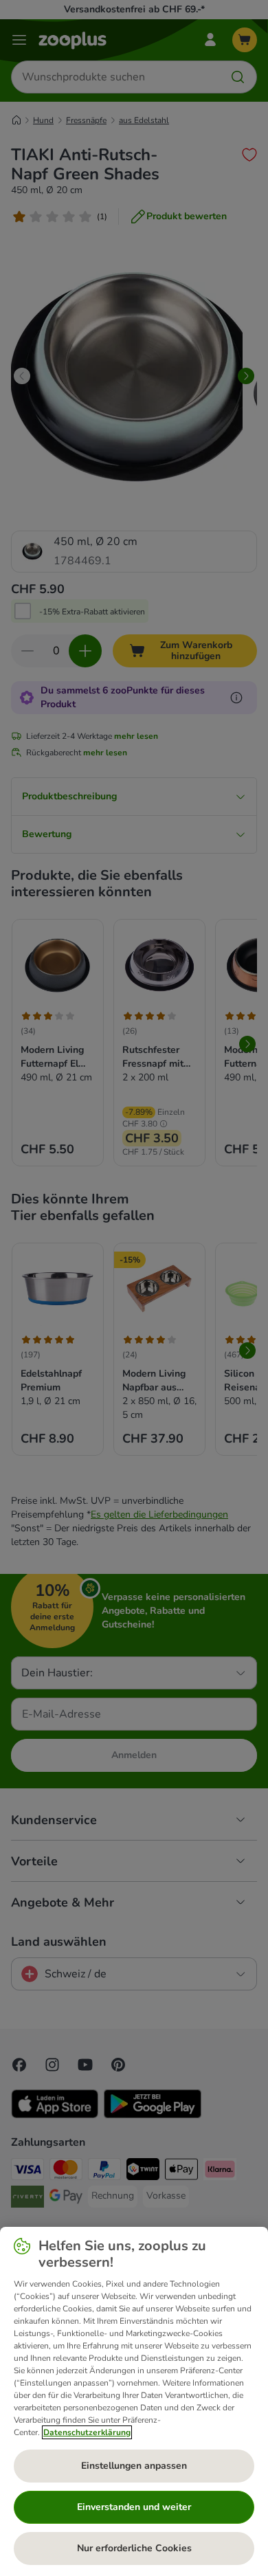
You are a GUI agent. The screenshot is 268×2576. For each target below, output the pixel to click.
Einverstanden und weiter (134, 2507)
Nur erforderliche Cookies (134, 2548)
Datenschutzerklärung (87, 2432)
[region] (134, 2401)
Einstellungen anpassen (134, 2466)
